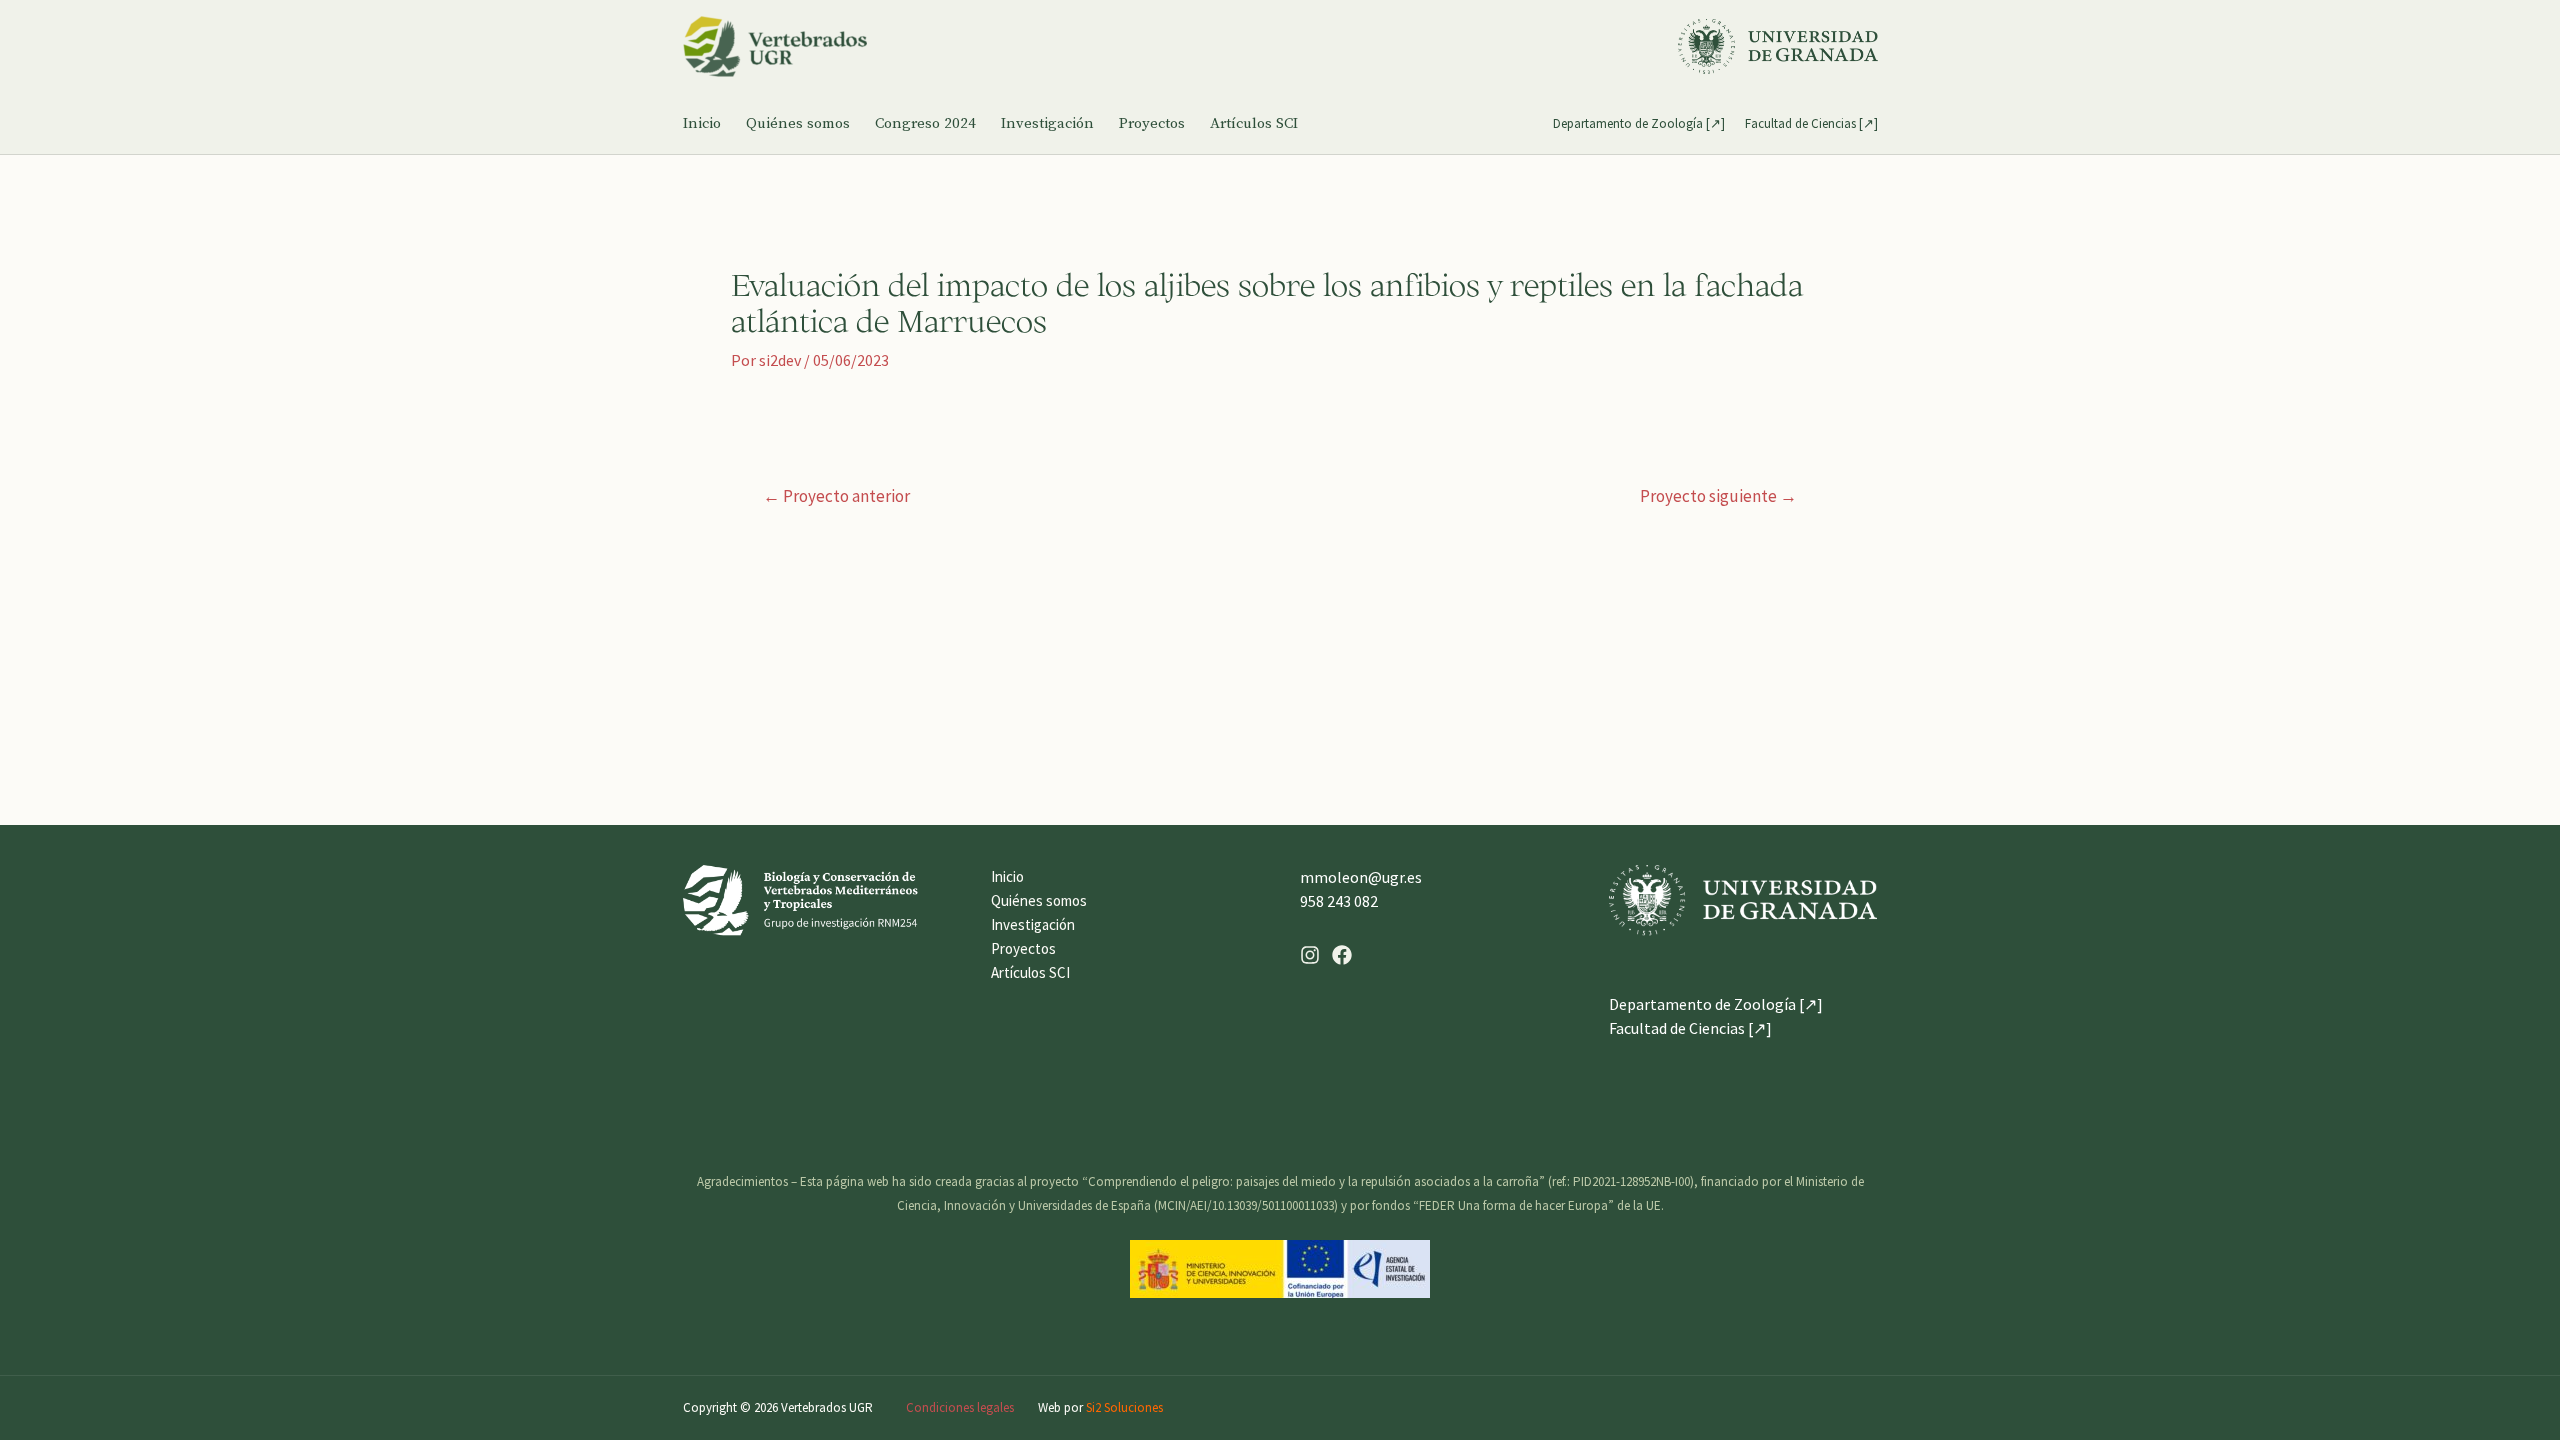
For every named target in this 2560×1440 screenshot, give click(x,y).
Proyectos (1152, 123)
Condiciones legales (960, 1407)
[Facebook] (1342, 955)
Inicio (702, 123)
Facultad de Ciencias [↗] (1811, 123)
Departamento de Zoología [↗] (1639, 123)
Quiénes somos (798, 123)
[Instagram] (1310, 955)
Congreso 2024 (925, 123)
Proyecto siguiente (1718, 496)
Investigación (1047, 123)
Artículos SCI (1254, 123)
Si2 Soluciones (1124, 1407)
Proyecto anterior (836, 496)
